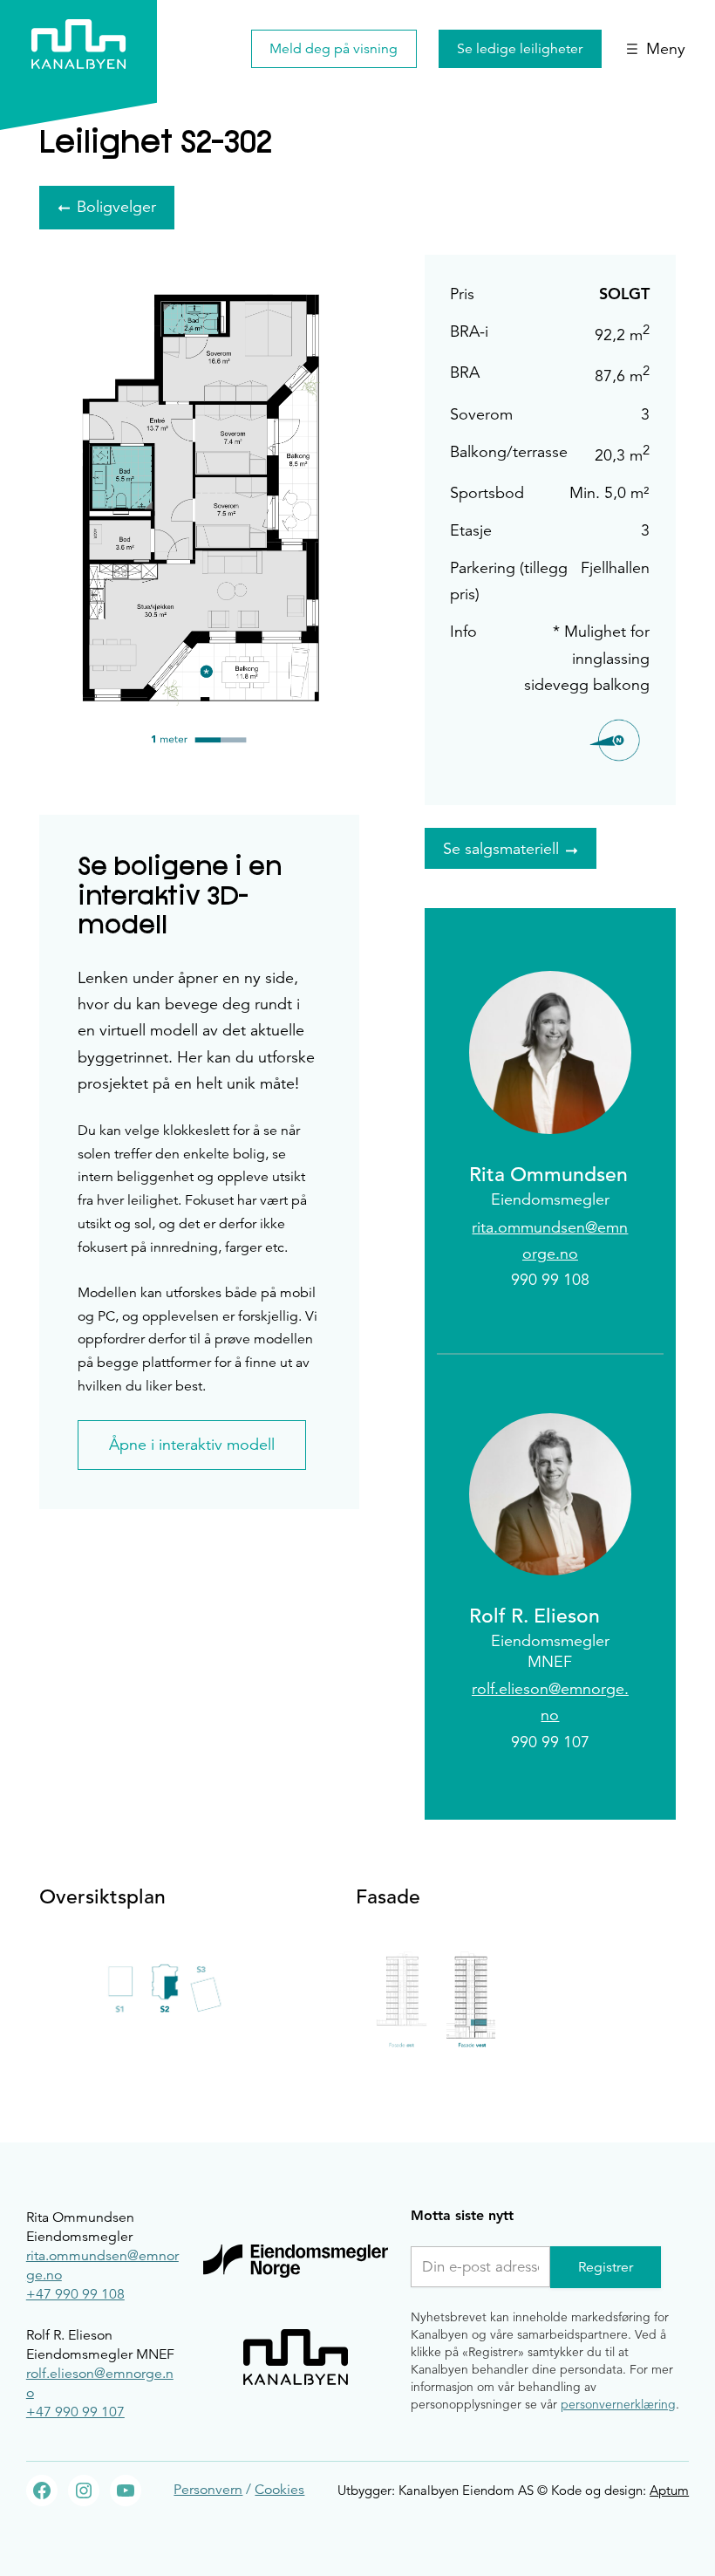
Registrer (606, 2267)
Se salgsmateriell (501, 849)
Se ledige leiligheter (520, 49)
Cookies (279, 2490)
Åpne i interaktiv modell (192, 1445)
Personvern (208, 2490)
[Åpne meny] (656, 49)
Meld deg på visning (334, 49)
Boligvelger (116, 207)
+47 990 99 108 (75, 2294)
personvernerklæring (618, 2404)
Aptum (669, 2490)
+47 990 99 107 (75, 2412)
